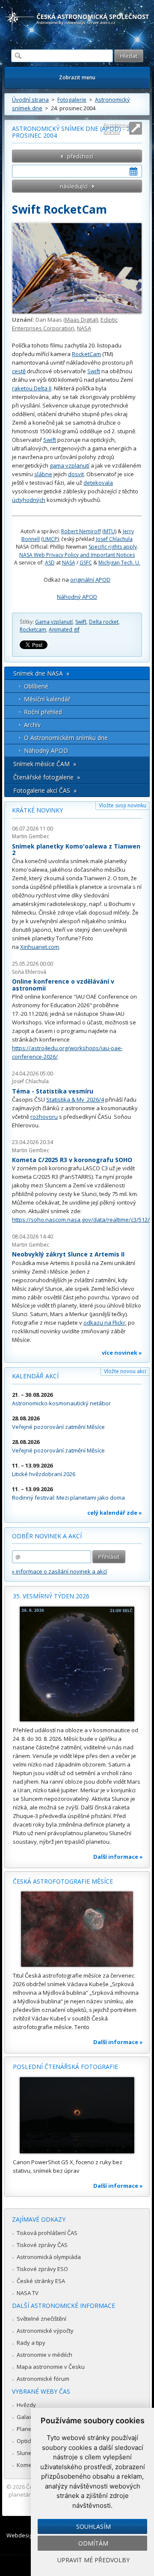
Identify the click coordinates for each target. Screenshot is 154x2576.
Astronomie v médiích (44, 2355)
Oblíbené (36, 686)
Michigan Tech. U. (119, 563)
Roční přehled (43, 712)
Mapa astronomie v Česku (51, 2367)
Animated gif (64, 630)
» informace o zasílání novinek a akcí (59, 1571)
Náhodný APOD (77, 597)
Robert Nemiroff (81, 531)
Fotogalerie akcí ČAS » (45, 790)
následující (74, 186)
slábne (43, 474)
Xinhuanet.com (40, 947)
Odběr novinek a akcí (47, 1536)
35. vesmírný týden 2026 (51, 1596)
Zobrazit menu (77, 77)
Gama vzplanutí (54, 622)
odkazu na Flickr (104, 1323)
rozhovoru (44, 1117)
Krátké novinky (37, 810)
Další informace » (118, 1857)
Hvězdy (26, 2405)
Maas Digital (81, 320)
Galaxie (27, 2417)
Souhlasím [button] (93, 2526)
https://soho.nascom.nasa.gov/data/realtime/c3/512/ (81, 1220)
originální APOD (90, 580)
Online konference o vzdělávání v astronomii (63, 985)
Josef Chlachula (114, 539)
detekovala (98, 483)
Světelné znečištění (41, 2319)
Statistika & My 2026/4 (75, 1099)
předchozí (80, 156)
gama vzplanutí (70, 465)
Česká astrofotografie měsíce (63, 1881)
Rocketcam (33, 630)
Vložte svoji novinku (123, 805)
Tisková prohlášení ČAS (47, 2233)
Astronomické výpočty (45, 2331)
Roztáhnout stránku (117, 128)
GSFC (86, 563)
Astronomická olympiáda (49, 2257)
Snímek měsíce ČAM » (45, 764)
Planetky (28, 2429)
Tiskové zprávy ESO (42, 2269)
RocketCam (86, 354)
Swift (94, 371)
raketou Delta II (32, 388)
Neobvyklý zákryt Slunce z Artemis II (68, 1254)
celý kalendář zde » (115, 1513)
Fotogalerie (72, 100)
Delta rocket (104, 622)
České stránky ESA (41, 2281)
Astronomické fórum (43, 2379)
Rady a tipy (31, 2343)
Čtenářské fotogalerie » (47, 777)
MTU (110, 531)
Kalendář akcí (35, 1376)
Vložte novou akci (125, 1371)
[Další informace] (77, 1664)
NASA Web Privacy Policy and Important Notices (77, 555)
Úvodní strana (30, 100)
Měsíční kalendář (47, 699)
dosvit (76, 474)
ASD (50, 563)
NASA (84, 328)
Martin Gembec (31, 836)
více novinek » (122, 1353)
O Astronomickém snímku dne (66, 738)
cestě (19, 371)
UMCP (50, 539)
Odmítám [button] (93, 2543)
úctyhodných (29, 500)
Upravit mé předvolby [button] (93, 2560)
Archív (32, 725)
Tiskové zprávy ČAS (42, 2245)
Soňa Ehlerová (29, 972)
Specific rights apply (113, 547)
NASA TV (28, 2293)
